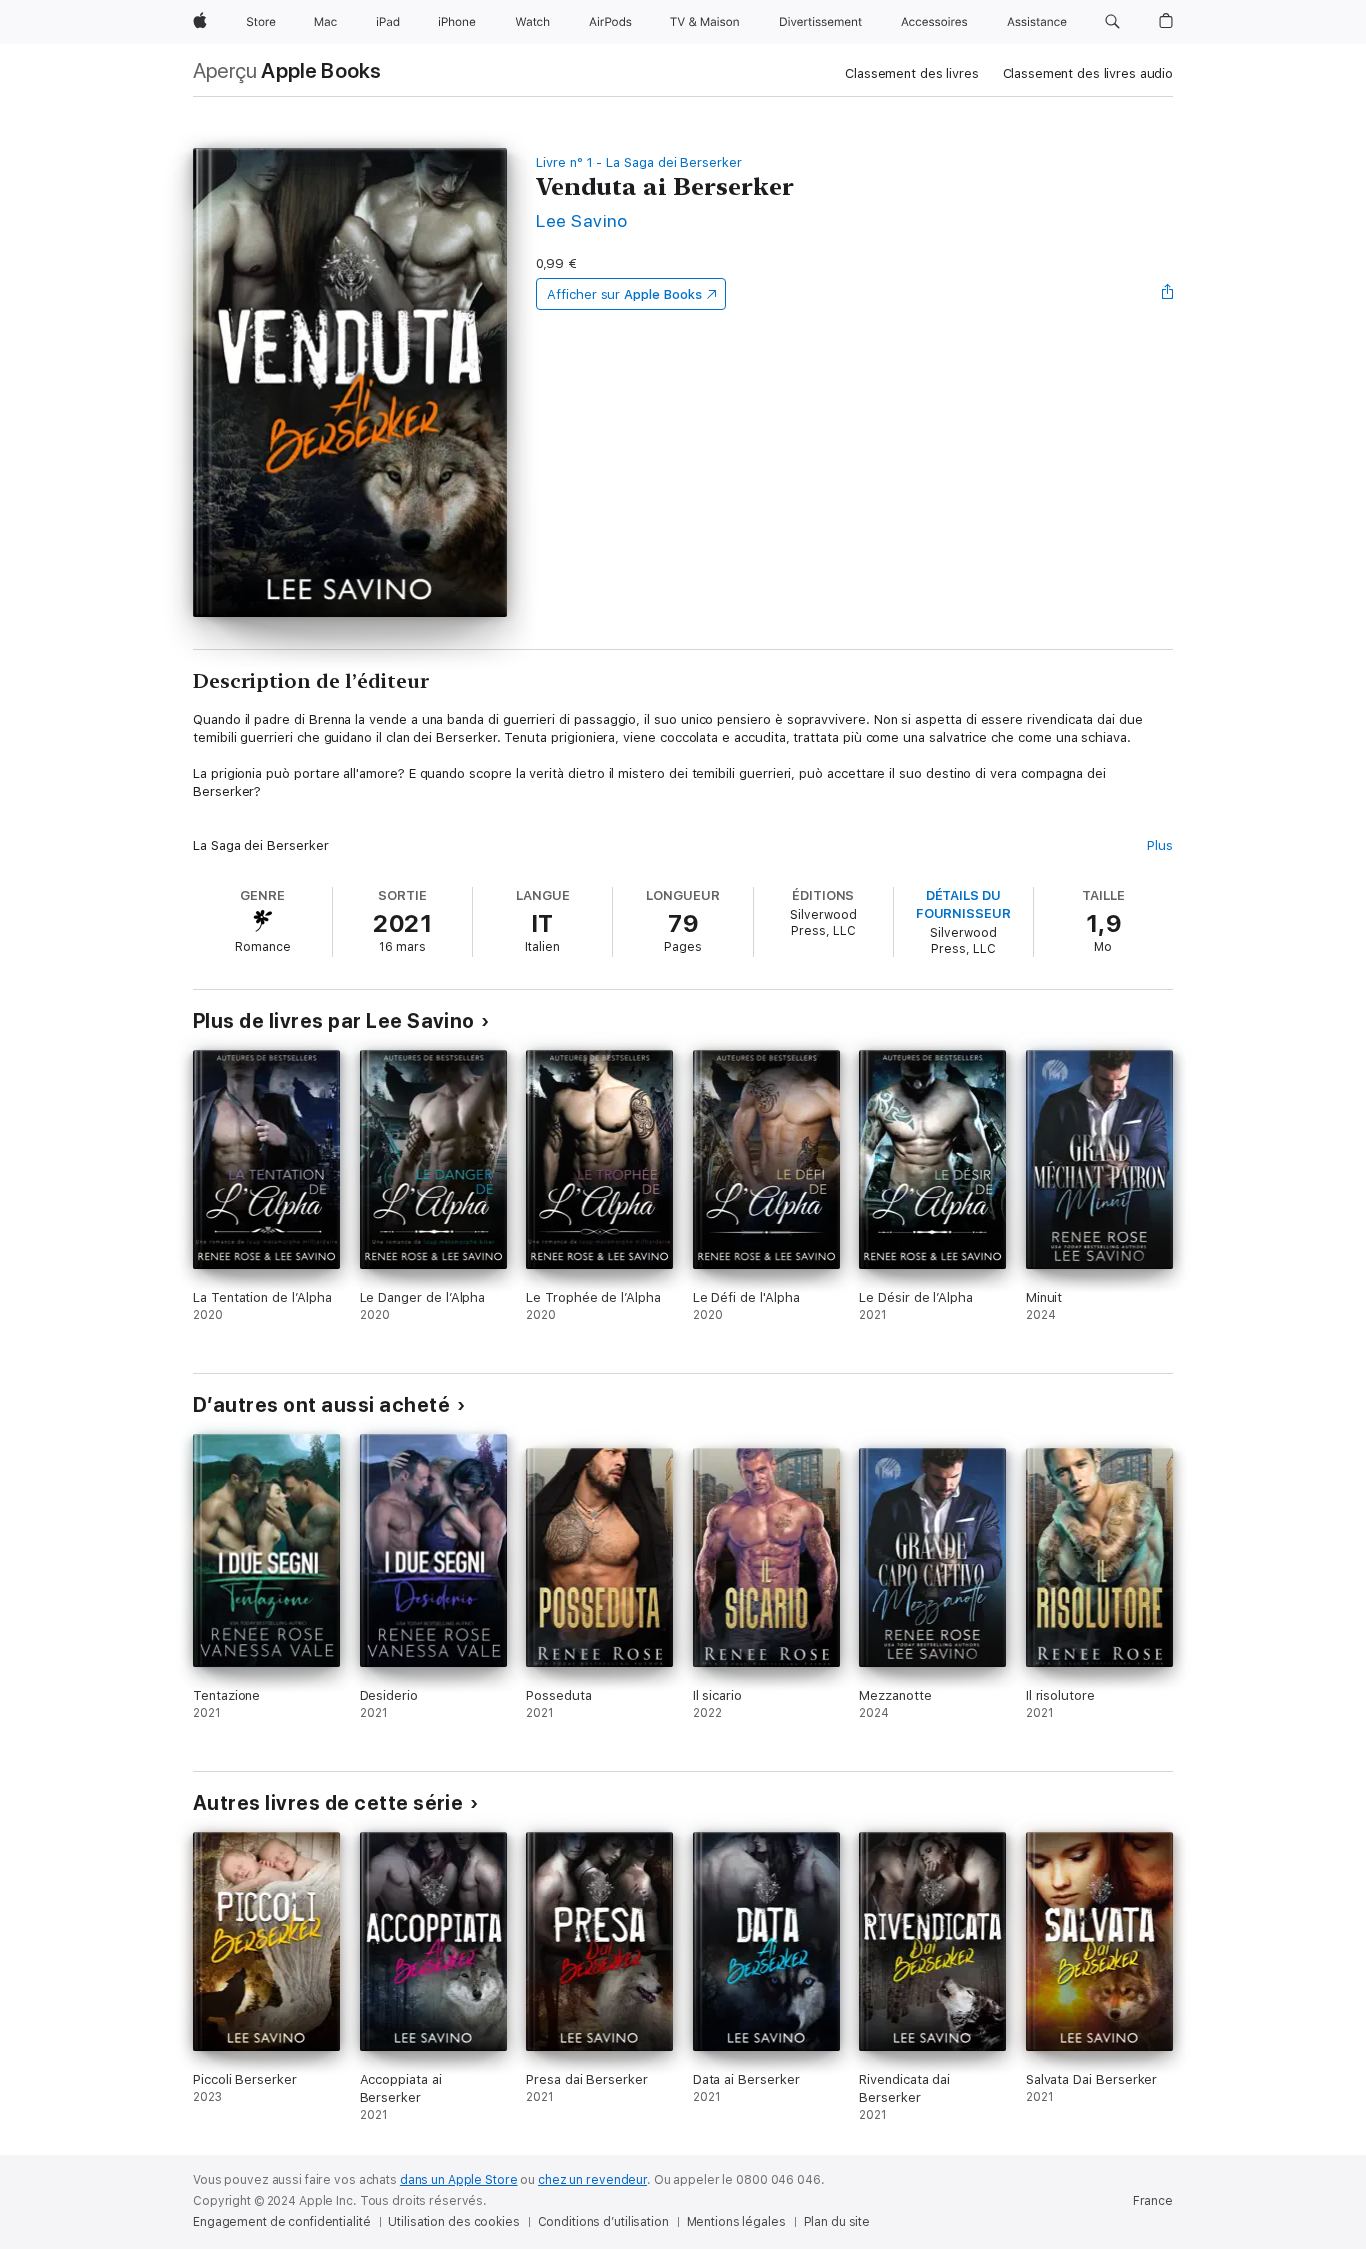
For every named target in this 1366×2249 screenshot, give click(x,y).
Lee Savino (582, 220)
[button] (1112, 22)
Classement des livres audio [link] (1088, 73)
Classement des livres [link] (911, 73)
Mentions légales (736, 2222)
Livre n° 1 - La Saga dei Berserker (639, 162)
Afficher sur (624, 294)
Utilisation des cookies (453, 2222)
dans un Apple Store (459, 2180)
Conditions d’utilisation (603, 2222)
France (1153, 2201)
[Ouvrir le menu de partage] (1168, 294)
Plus (1160, 845)
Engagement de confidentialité (282, 2222)
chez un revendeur (592, 2180)
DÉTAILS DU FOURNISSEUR (963, 904)
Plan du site (837, 2222)
